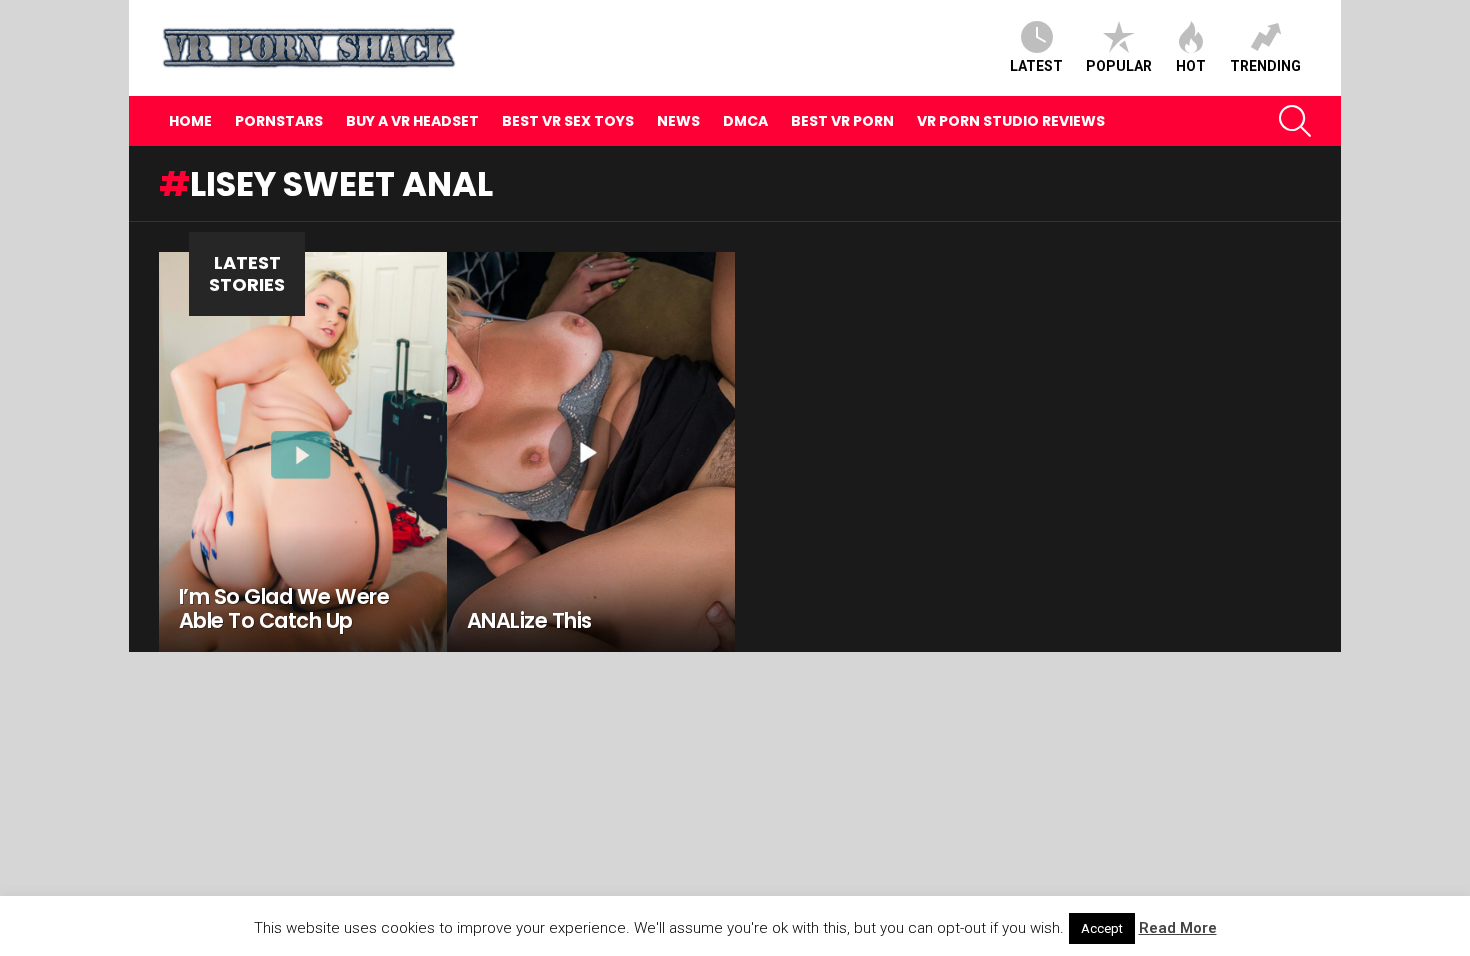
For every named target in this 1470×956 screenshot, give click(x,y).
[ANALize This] (591, 452)
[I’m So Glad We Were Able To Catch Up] (303, 452)
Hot (1191, 66)
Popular (1119, 66)
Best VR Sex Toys (568, 121)
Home (190, 121)
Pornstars (279, 121)
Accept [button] (1102, 928)
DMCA (745, 121)
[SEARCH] (1295, 121)
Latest (1036, 66)
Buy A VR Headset (412, 121)
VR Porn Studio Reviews (1011, 121)
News (678, 121)
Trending (1265, 66)
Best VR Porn (842, 121)
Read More (1178, 928)
